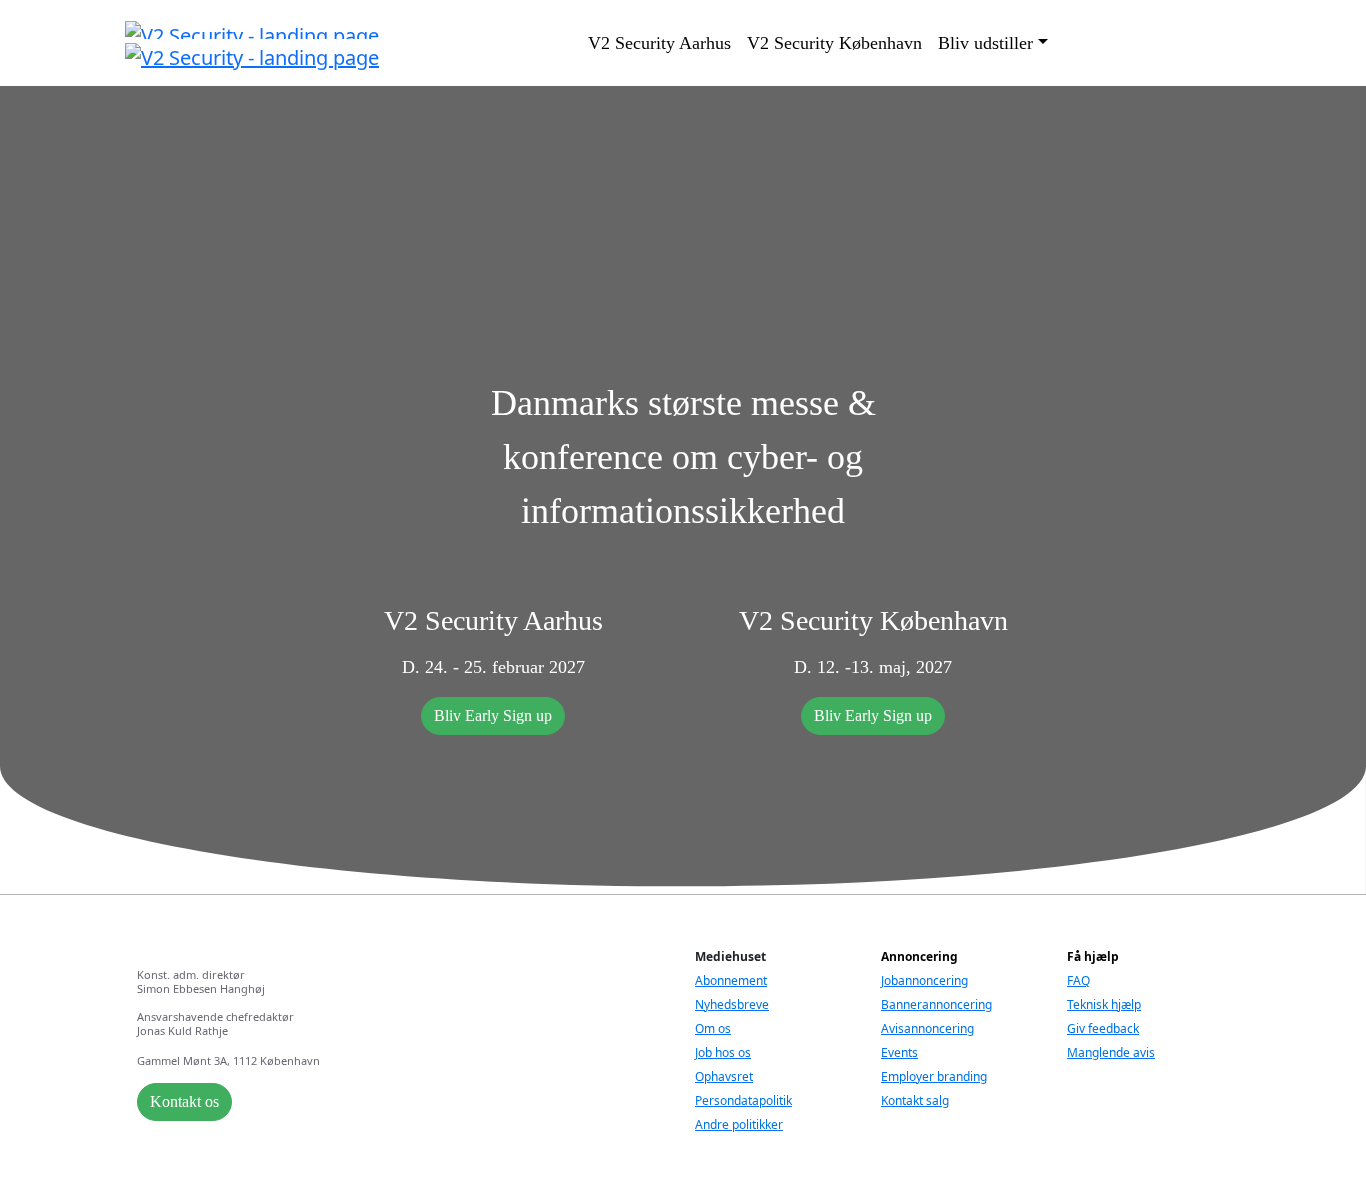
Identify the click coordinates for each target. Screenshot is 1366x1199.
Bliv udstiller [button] (985, 43)
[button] (493, 716)
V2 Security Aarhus (659, 43)
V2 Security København (834, 43)
